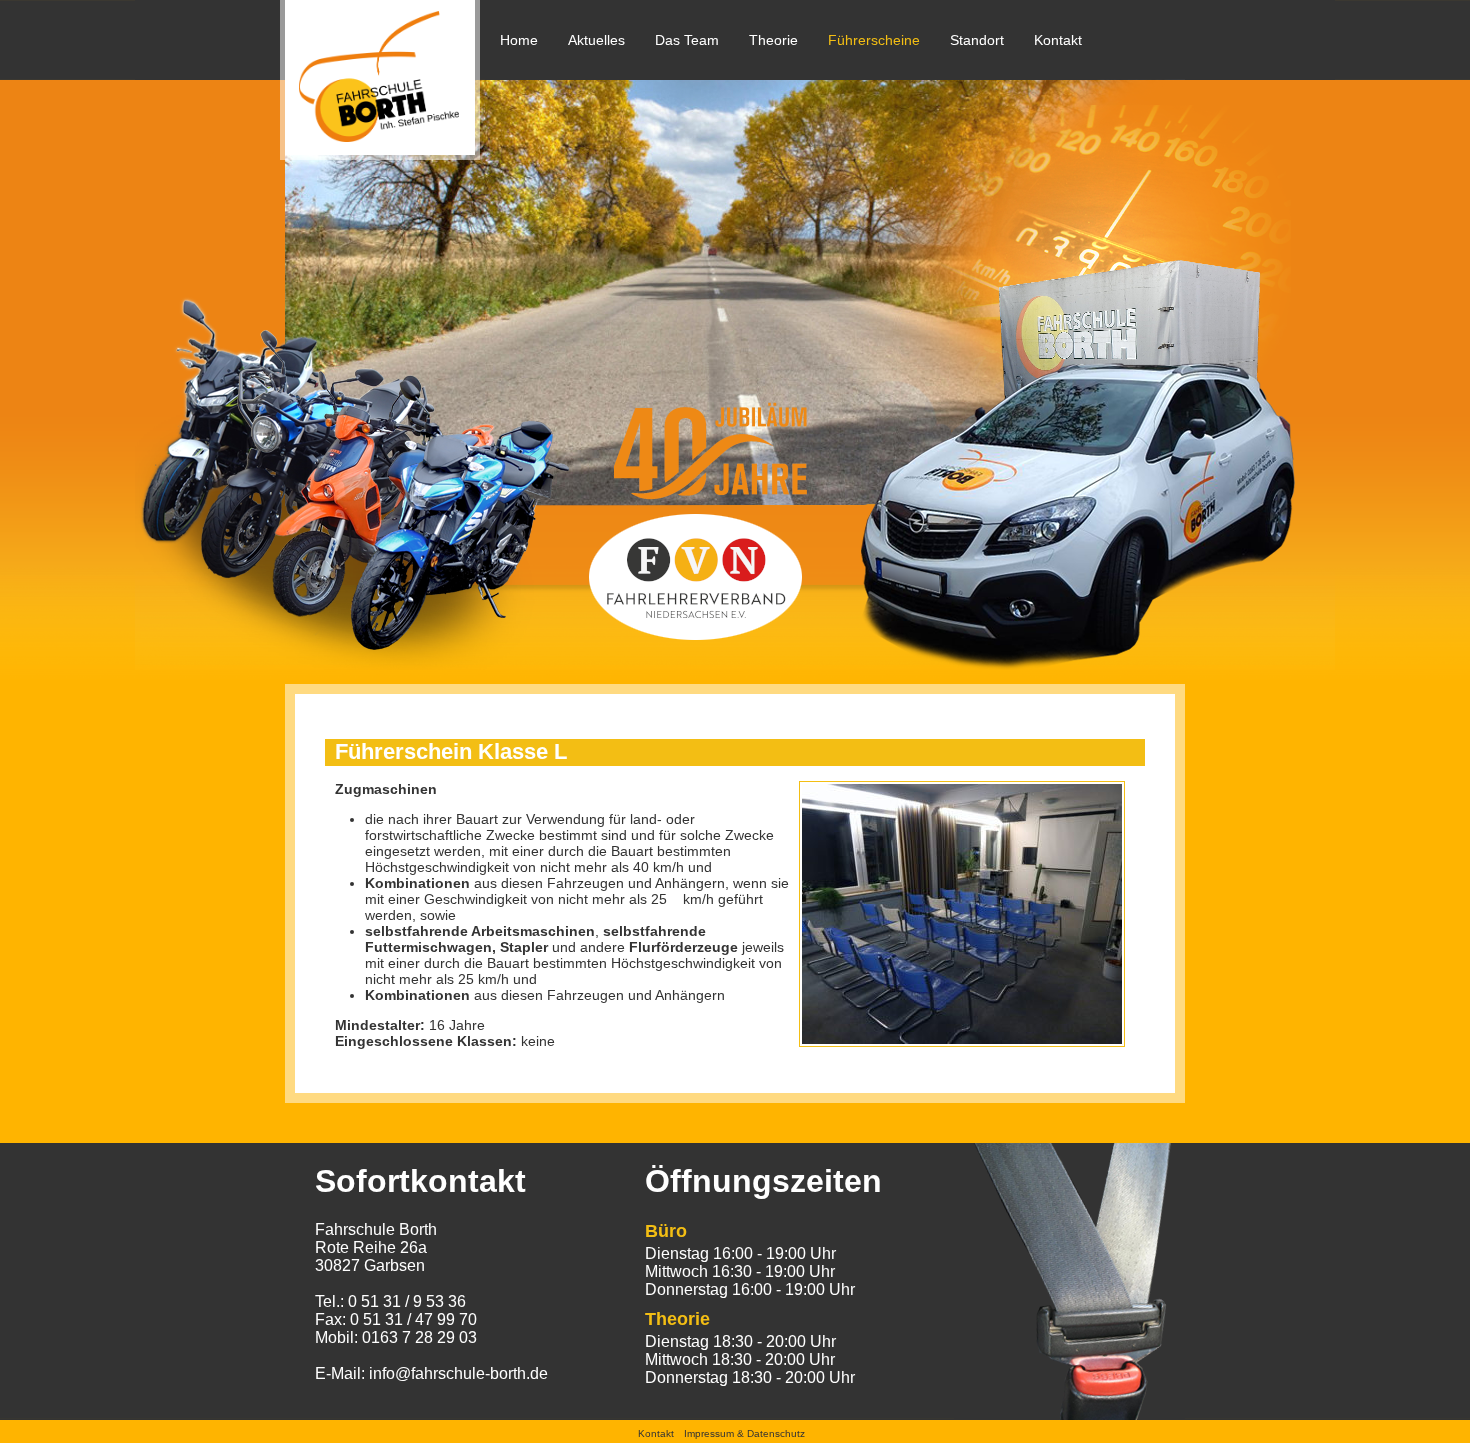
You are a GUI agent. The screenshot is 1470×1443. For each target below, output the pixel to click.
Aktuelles (596, 40)
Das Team (687, 40)
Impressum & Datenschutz (744, 1433)
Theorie (773, 40)
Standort (977, 40)
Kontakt (1058, 40)
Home (519, 40)
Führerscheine (874, 40)
